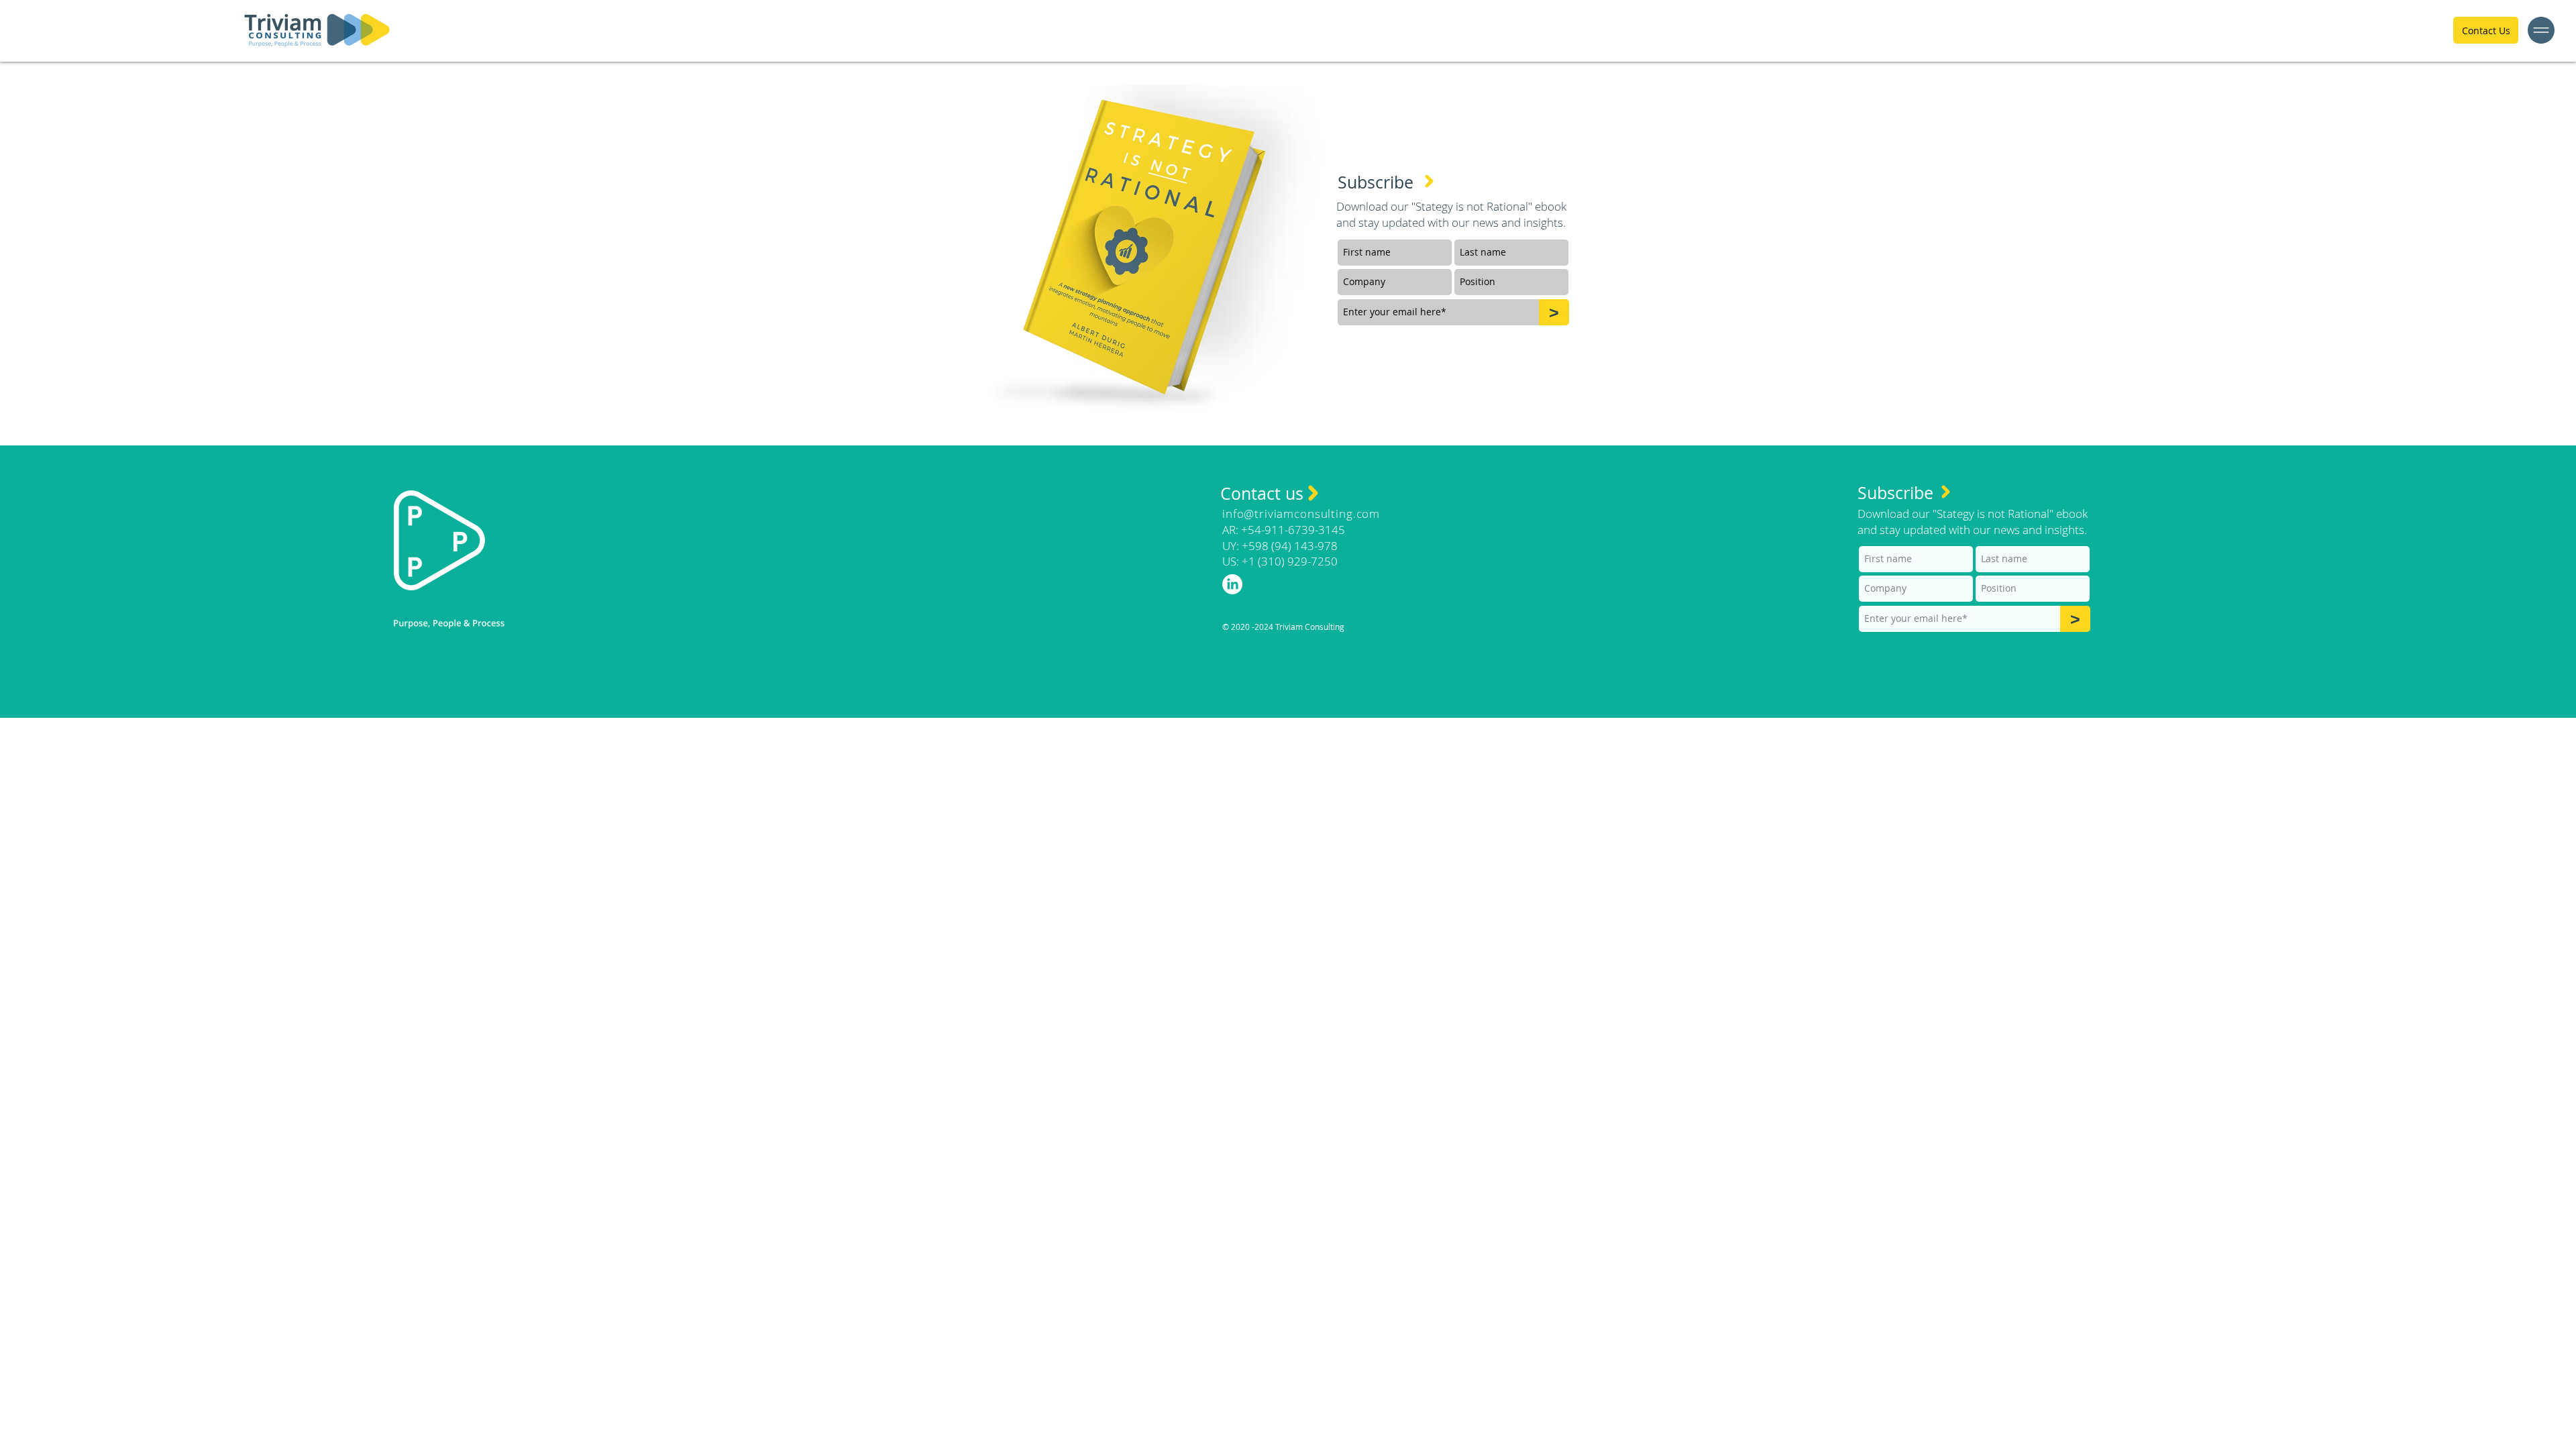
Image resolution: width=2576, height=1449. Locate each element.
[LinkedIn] (1232, 584)
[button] (2541, 30)
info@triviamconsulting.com (1301, 514)
